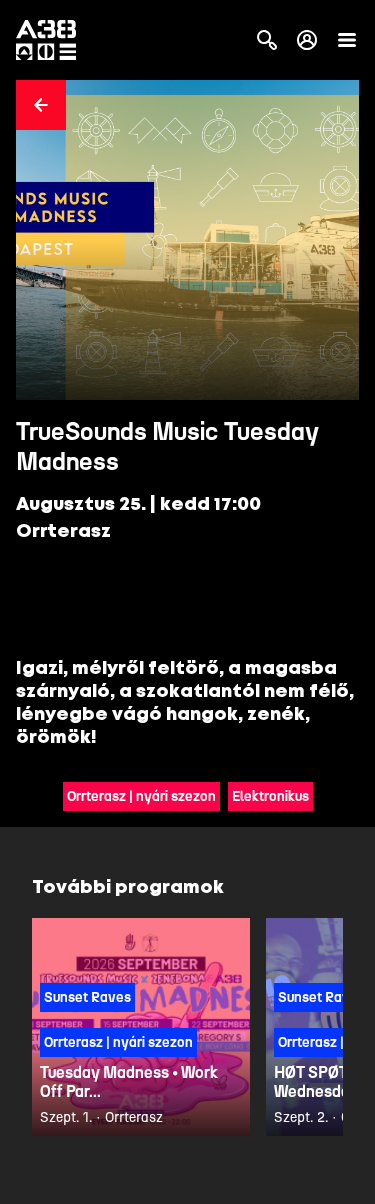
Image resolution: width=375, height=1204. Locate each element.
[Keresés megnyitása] (267, 40)
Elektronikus (270, 796)
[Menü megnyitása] (347, 40)
